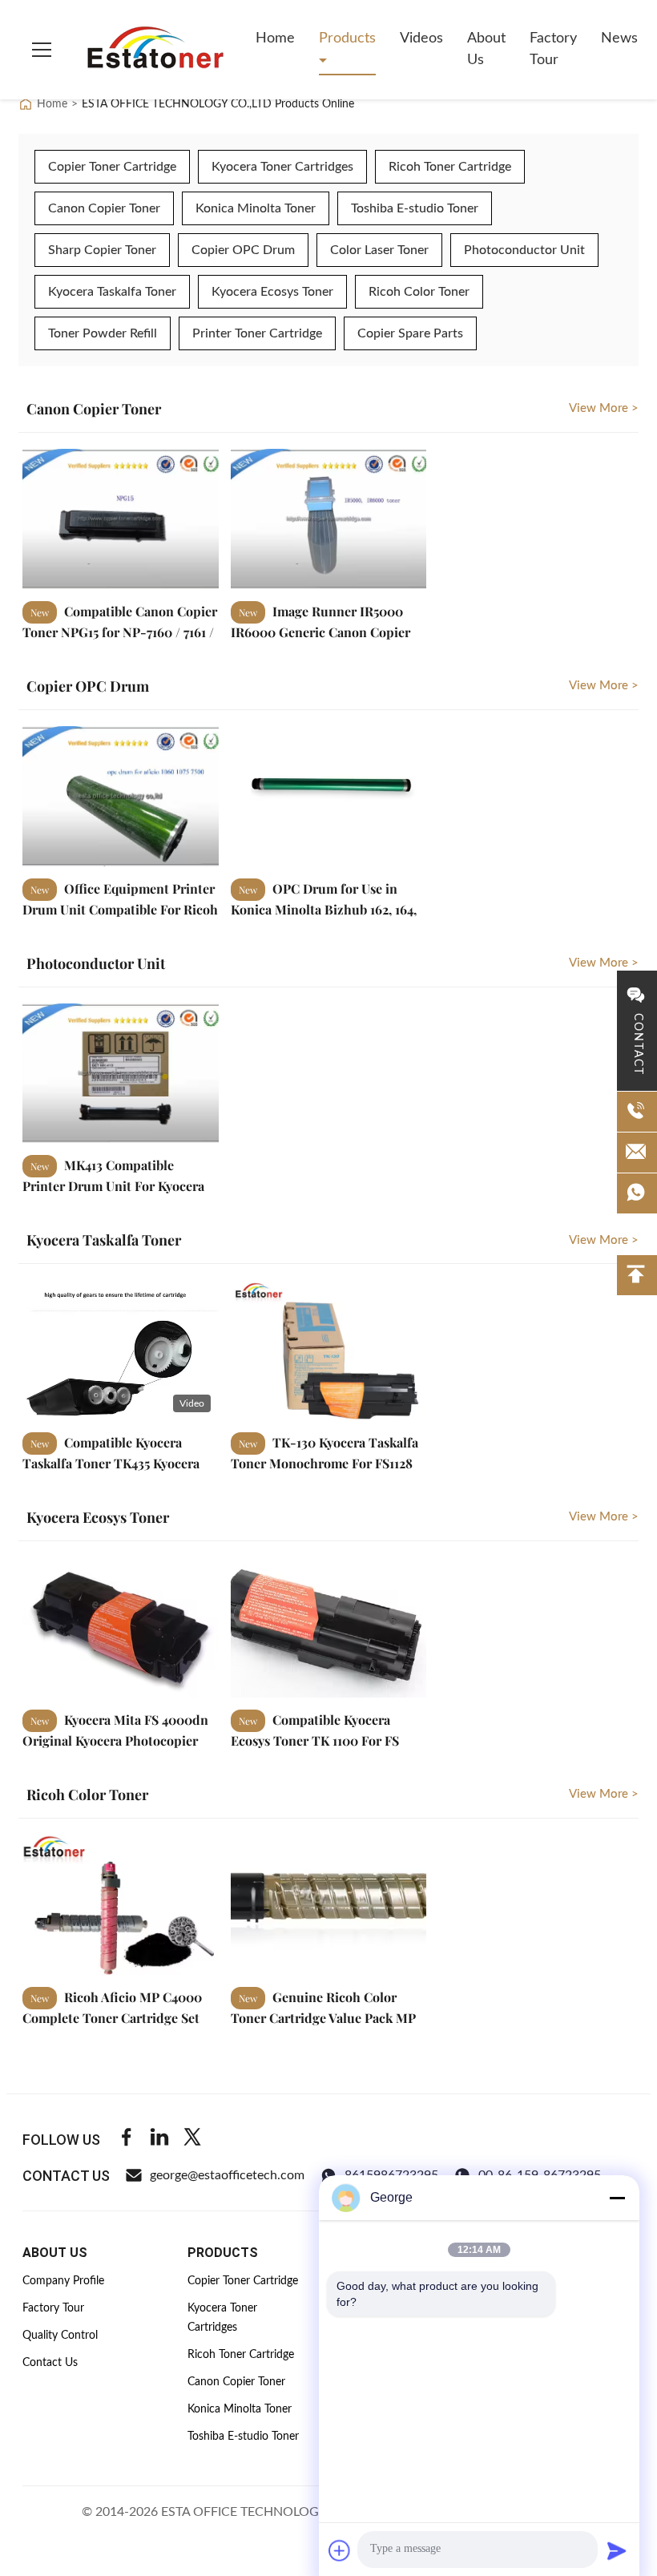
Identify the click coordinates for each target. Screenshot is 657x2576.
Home (275, 38)
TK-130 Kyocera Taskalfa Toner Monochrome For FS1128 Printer (324, 1462)
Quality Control (60, 2336)
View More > (604, 408)
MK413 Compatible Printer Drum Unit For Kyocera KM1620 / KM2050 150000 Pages (117, 1185)
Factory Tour (553, 49)
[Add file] (340, 2550)
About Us (486, 49)
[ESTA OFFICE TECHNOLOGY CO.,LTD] (155, 50)
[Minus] (617, 2198)
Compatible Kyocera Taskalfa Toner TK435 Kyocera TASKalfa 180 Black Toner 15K (111, 1462)
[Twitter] (192, 2140)
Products (347, 38)
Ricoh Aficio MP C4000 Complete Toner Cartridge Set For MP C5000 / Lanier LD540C (115, 2017)
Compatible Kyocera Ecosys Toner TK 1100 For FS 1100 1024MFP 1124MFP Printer (321, 1740)
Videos (421, 38)
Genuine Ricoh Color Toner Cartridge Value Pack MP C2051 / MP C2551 (323, 2017)
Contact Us (50, 2363)
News (619, 38)
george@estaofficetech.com (227, 2175)
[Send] (617, 2550)
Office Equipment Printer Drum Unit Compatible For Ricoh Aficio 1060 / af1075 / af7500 (120, 908)
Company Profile (63, 2281)
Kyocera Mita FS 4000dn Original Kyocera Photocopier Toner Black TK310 (115, 1740)
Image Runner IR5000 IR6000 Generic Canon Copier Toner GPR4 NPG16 (320, 631)
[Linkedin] (159, 2140)
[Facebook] (127, 2140)
